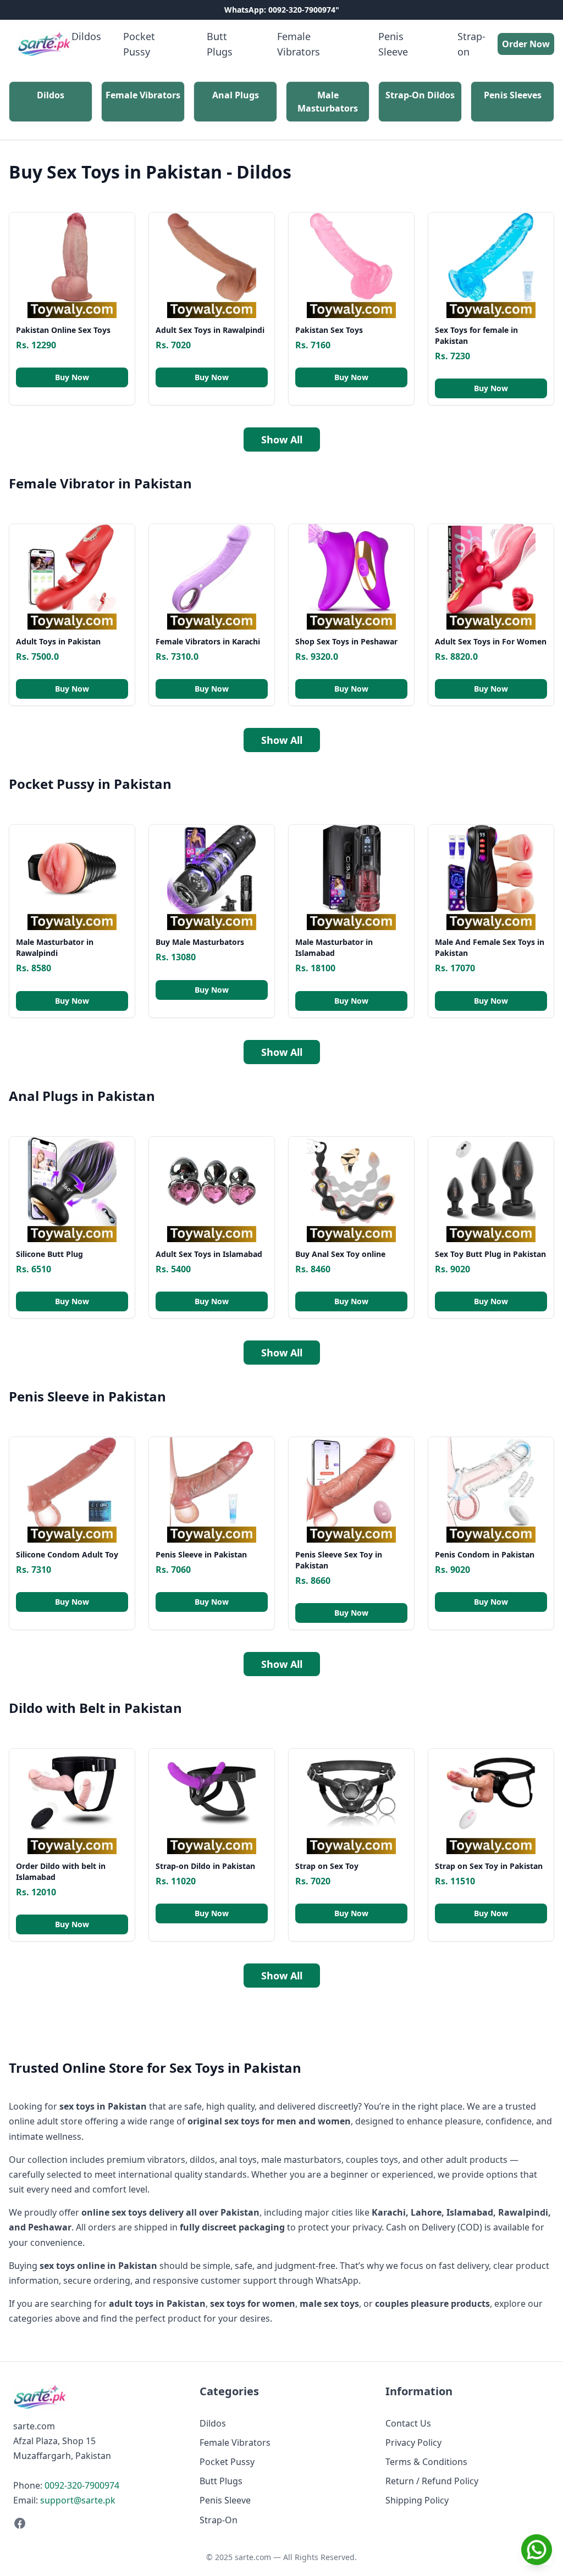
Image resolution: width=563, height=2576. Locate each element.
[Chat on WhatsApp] (537, 2550)
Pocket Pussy (139, 44)
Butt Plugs (220, 44)
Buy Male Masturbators (200, 942)
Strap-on (471, 44)
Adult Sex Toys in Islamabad (209, 1254)
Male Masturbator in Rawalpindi (55, 947)
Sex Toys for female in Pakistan (476, 335)
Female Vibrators (299, 44)
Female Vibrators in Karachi (208, 641)
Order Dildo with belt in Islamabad (61, 1871)
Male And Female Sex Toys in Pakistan (490, 947)
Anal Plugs (236, 95)
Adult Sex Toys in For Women (491, 641)
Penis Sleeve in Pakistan (201, 1554)
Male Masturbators (328, 102)
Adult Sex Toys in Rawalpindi (210, 330)
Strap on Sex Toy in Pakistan (489, 1866)
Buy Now (72, 377)
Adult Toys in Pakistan (58, 641)
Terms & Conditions (426, 2462)
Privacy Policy (413, 2443)
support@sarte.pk (78, 2500)
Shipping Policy (417, 2500)
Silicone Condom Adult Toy (67, 1554)
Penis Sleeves (513, 95)
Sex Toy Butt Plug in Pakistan (490, 1254)
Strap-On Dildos (420, 95)
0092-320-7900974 (82, 2485)
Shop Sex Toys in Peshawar (346, 641)
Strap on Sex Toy (327, 1866)
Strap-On (219, 2520)
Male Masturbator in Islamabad (334, 947)
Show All (282, 439)
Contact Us (408, 2423)
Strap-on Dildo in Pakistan (205, 1866)
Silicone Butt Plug (49, 1254)
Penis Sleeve (393, 44)
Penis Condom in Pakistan (485, 1554)
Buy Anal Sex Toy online (340, 1254)
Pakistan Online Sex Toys (63, 330)
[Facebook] (95, 2523)
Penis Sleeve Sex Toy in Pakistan (339, 1560)
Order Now (526, 44)
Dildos (86, 36)
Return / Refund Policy (432, 2481)
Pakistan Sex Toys (329, 330)
